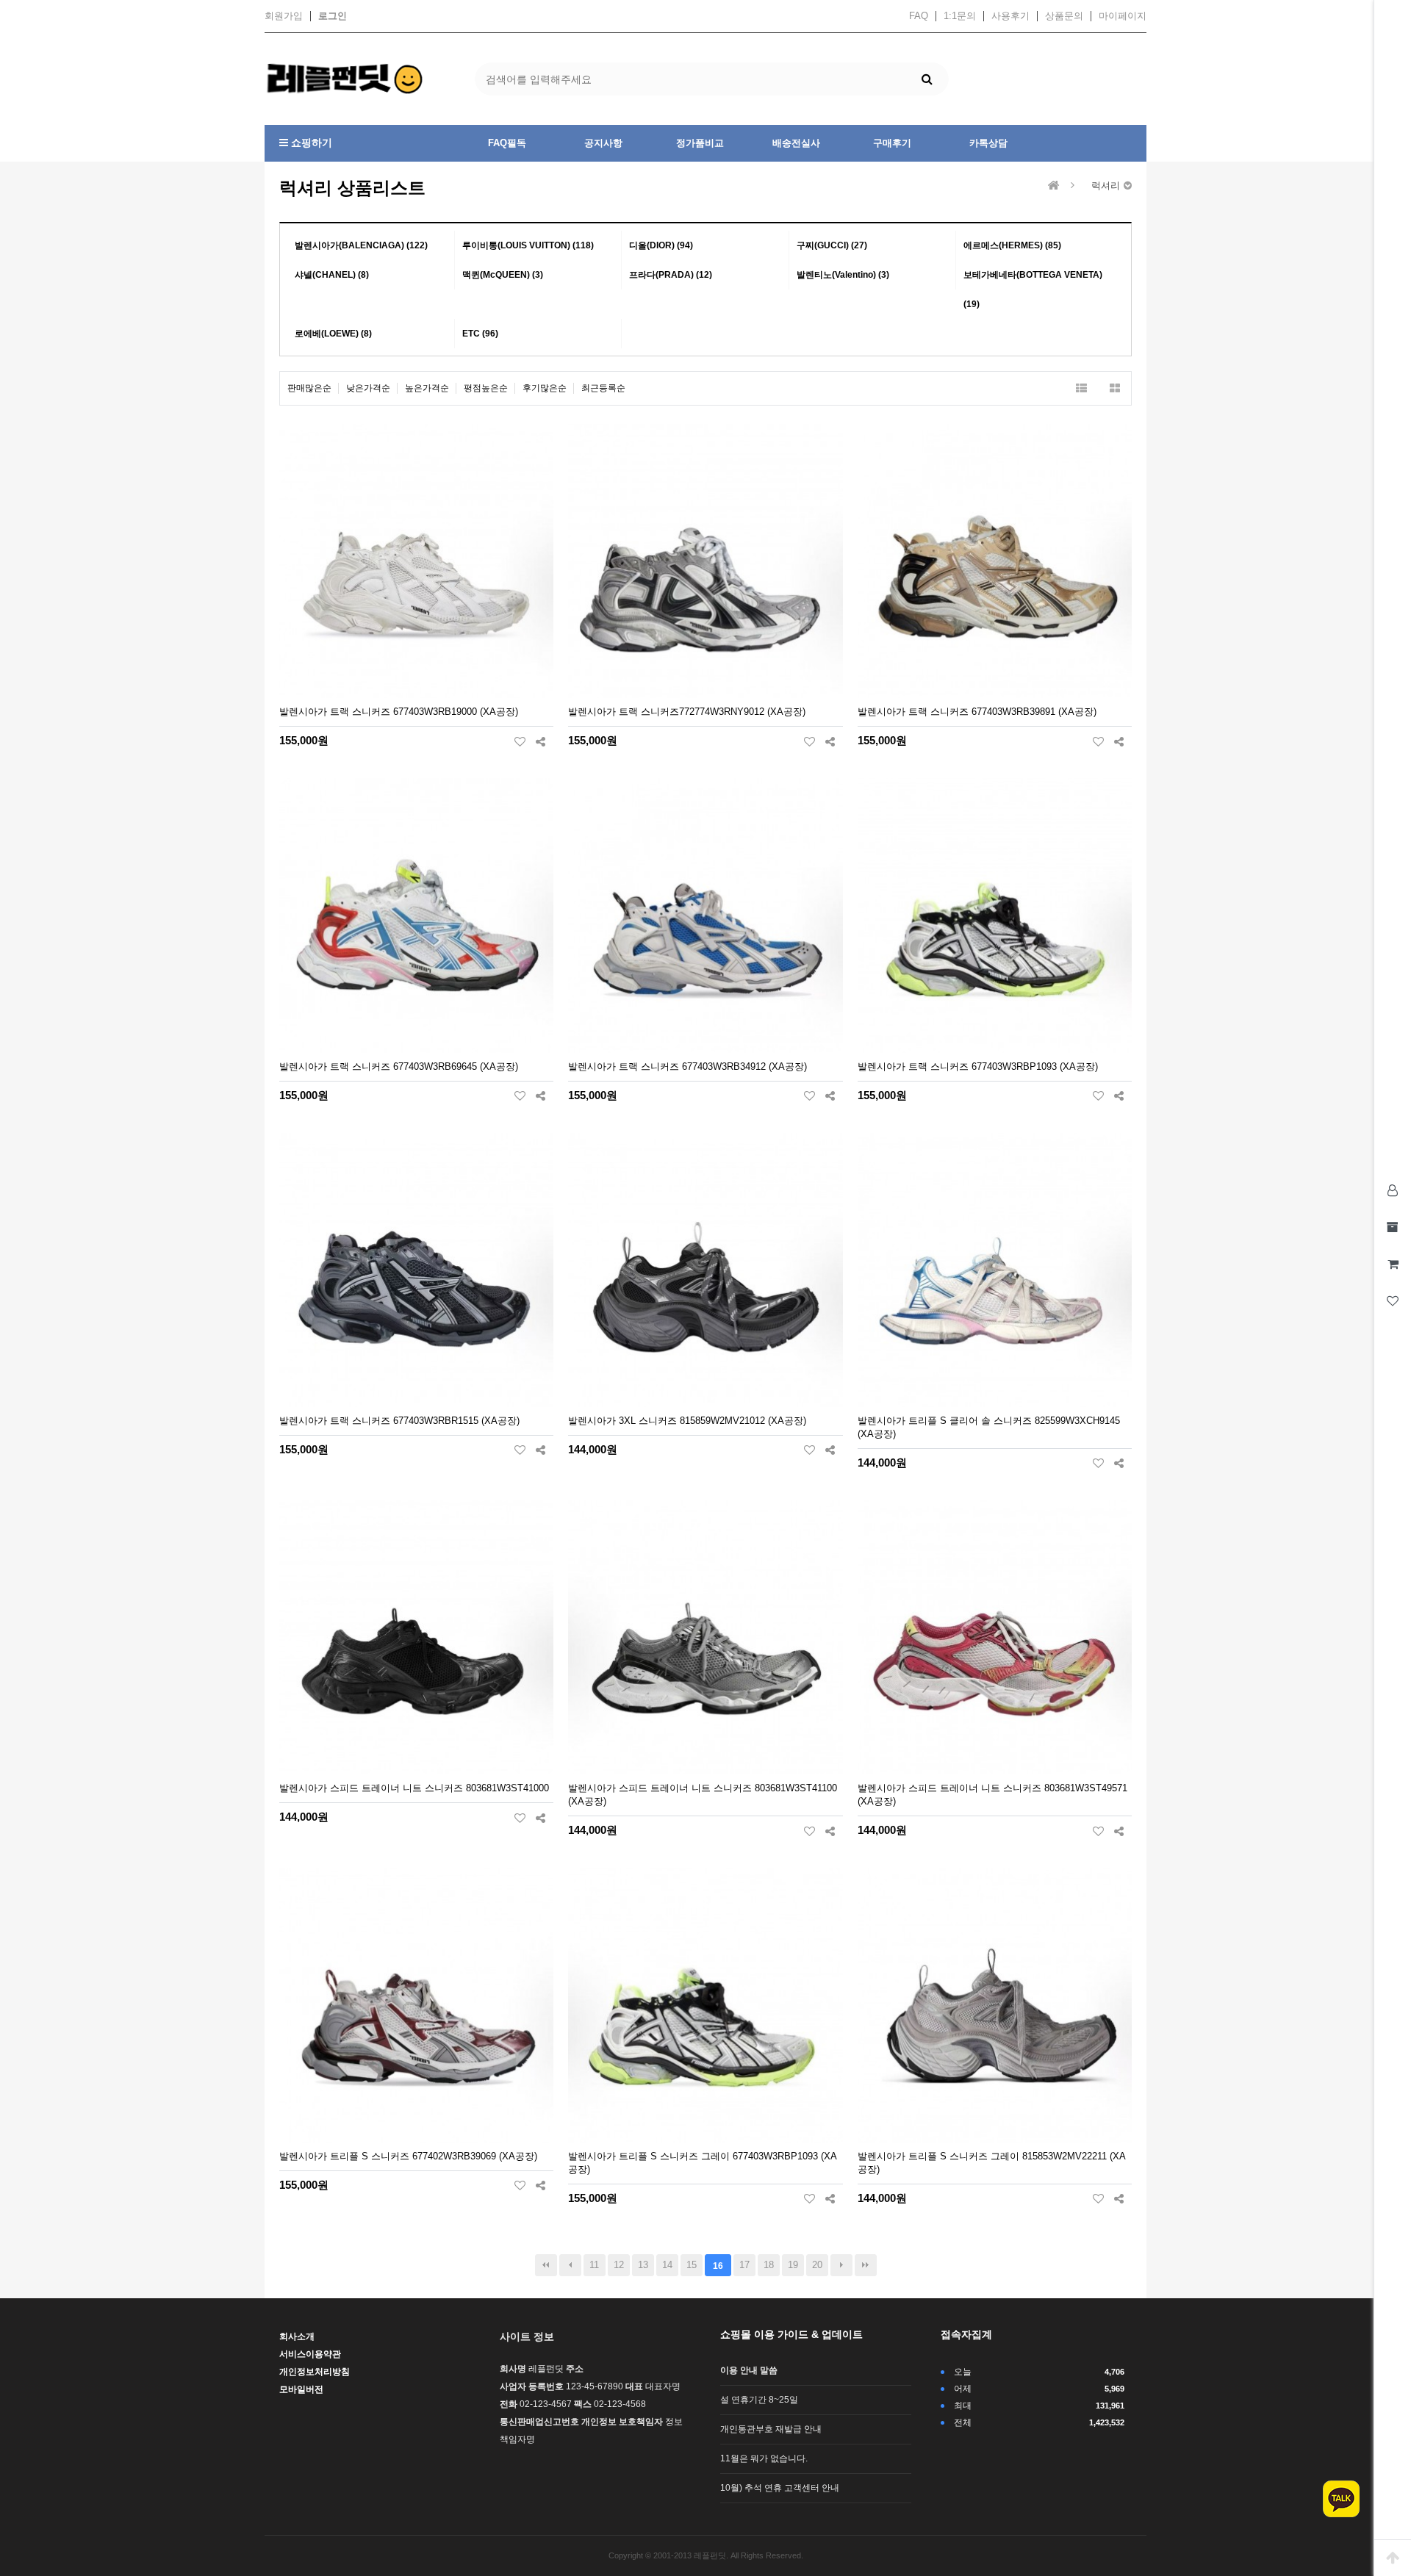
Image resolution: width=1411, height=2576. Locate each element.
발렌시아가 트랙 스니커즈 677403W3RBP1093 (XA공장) (978, 1066)
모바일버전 (301, 2389)
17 (744, 2265)
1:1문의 (960, 16)
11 (594, 2265)
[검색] (927, 79)
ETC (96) (480, 334)
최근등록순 (603, 388)
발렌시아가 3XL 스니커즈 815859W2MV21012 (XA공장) (687, 1421)
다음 (841, 2265)
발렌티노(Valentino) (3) (843, 275)
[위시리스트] (520, 741)
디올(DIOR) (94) (661, 245)
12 (619, 2265)
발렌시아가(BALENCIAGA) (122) (361, 245)
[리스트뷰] (1081, 388)
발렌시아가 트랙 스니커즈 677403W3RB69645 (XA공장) (399, 1066)
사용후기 (1010, 16)
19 (793, 2265)
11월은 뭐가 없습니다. (764, 2458)
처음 (546, 2265)
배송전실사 (796, 143)
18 (769, 2265)
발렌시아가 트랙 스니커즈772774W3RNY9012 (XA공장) (687, 712)
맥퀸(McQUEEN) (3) (503, 275)
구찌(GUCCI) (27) (832, 245)
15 (692, 2265)
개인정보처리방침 (315, 2372)
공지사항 (603, 143)
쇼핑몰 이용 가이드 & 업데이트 (791, 2334)
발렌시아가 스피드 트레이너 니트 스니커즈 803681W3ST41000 (414, 1788)
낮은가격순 (368, 388)
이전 (570, 2265)
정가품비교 (700, 143)
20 (817, 2265)
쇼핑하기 (310, 143)
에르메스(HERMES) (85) (1012, 245)
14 (667, 2265)
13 (643, 2265)
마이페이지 (1123, 16)
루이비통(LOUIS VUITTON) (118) (528, 245)
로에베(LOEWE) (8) (333, 334)
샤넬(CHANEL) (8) (332, 275)
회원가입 (284, 16)
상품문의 (1064, 16)
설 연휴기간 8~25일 (759, 2400)
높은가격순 (427, 388)
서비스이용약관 (310, 2354)
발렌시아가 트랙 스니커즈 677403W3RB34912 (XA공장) (687, 1066)
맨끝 (866, 2265)
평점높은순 (486, 388)
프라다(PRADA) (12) (671, 275)
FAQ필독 (507, 143)
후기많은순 (545, 388)
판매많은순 (309, 388)
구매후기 (892, 143)
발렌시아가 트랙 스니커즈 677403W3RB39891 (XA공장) (977, 712)
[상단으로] (1393, 2558)
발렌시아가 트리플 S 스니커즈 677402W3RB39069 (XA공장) (408, 2156)
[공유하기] (541, 741)
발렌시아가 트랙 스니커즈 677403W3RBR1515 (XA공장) (399, 1421)
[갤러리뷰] (1114, 388)
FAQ (919, 16)
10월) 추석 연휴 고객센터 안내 (780, 2488)
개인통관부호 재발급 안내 (771, 2429)
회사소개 (297, 2336)
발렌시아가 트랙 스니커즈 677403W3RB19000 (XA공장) (399, 712)
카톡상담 (988, 143)
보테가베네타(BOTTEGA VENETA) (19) (1033, 289)
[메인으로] (1054, 186)
